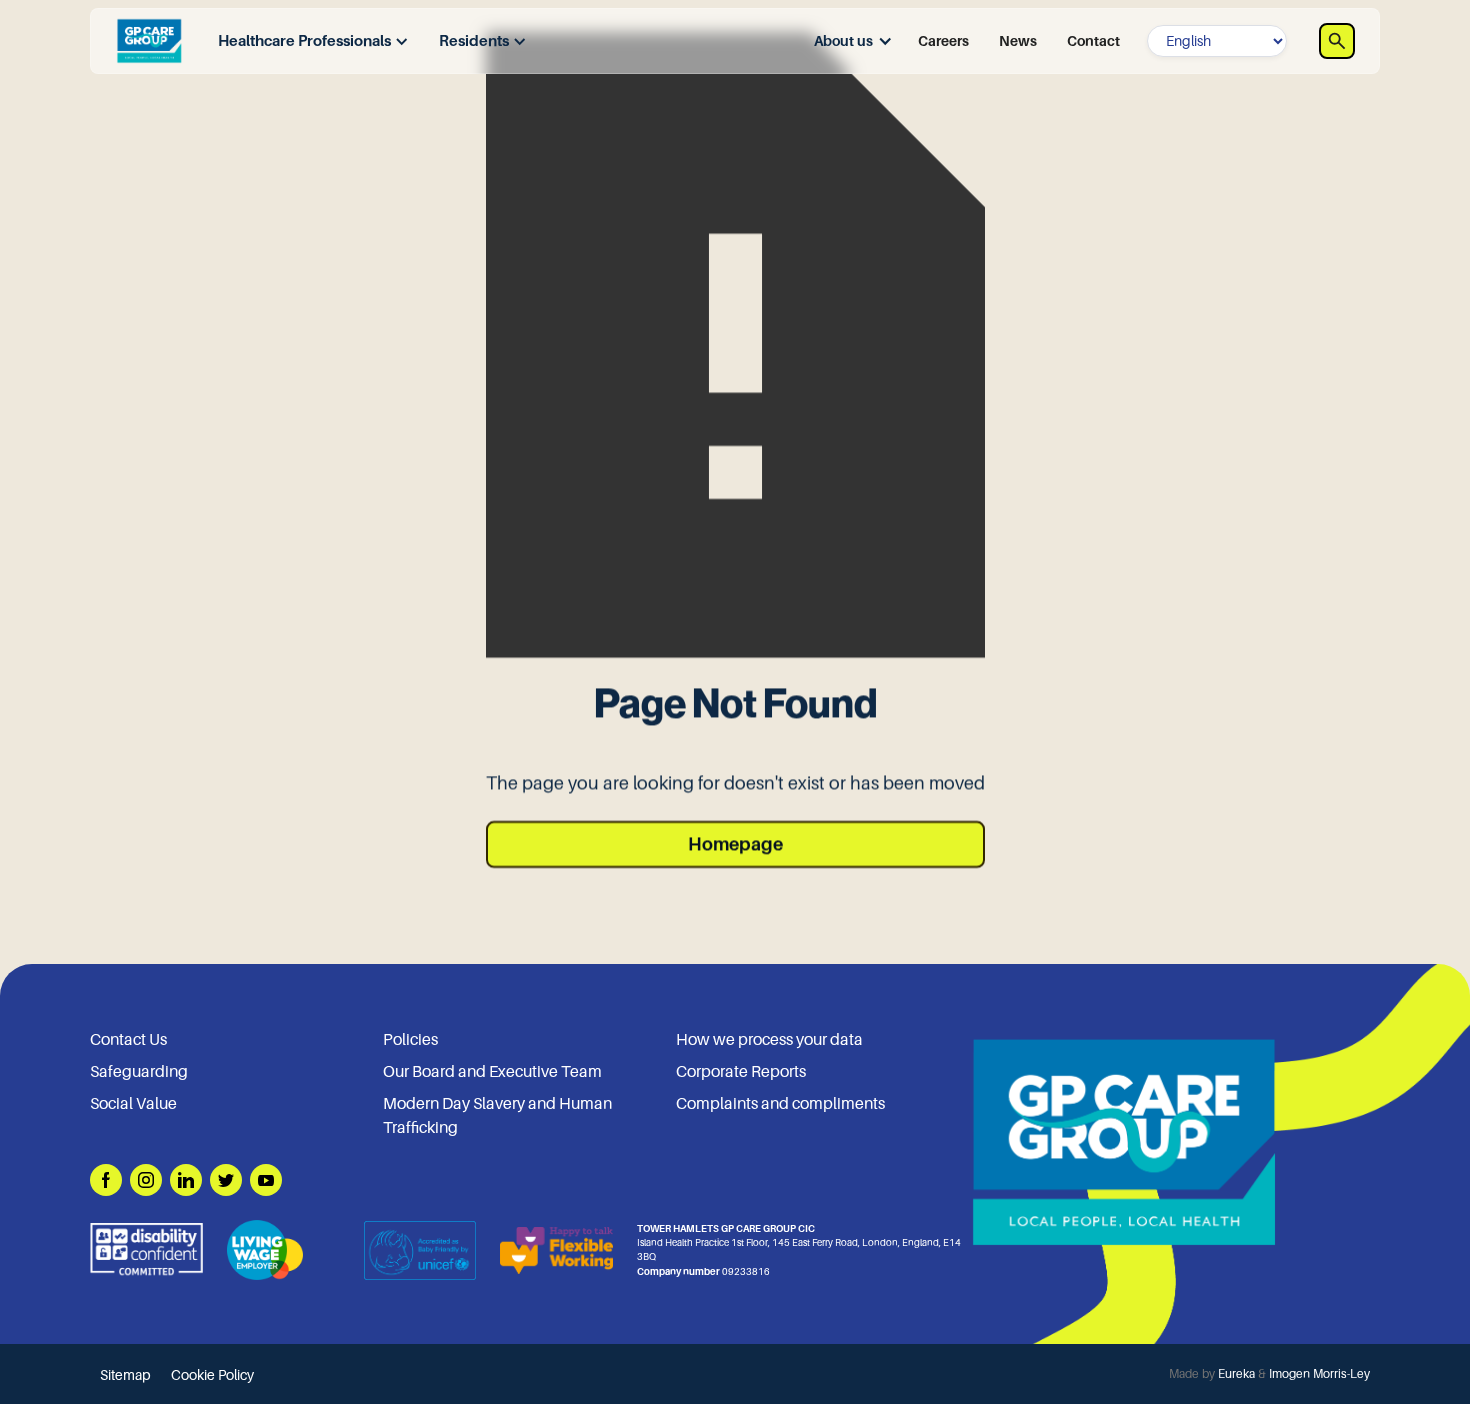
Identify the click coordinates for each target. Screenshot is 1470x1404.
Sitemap (125, 1375)
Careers (943, 41)
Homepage (735, 844)
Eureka (1236, 1374)
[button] (308, 41)
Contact (1093, 41)
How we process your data (769, 1040)
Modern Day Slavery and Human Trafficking (497, 1116)
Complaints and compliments (780, 1104)
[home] (149, 41)
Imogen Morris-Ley (1319, 1374)
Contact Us (128, 1040)
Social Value (133, 1104)
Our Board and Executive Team (492, 1072)
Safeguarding (139, 1072)
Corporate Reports (741, 1072)
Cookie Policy (212, 1375)
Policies (410, 1040)
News (1018, 41)
